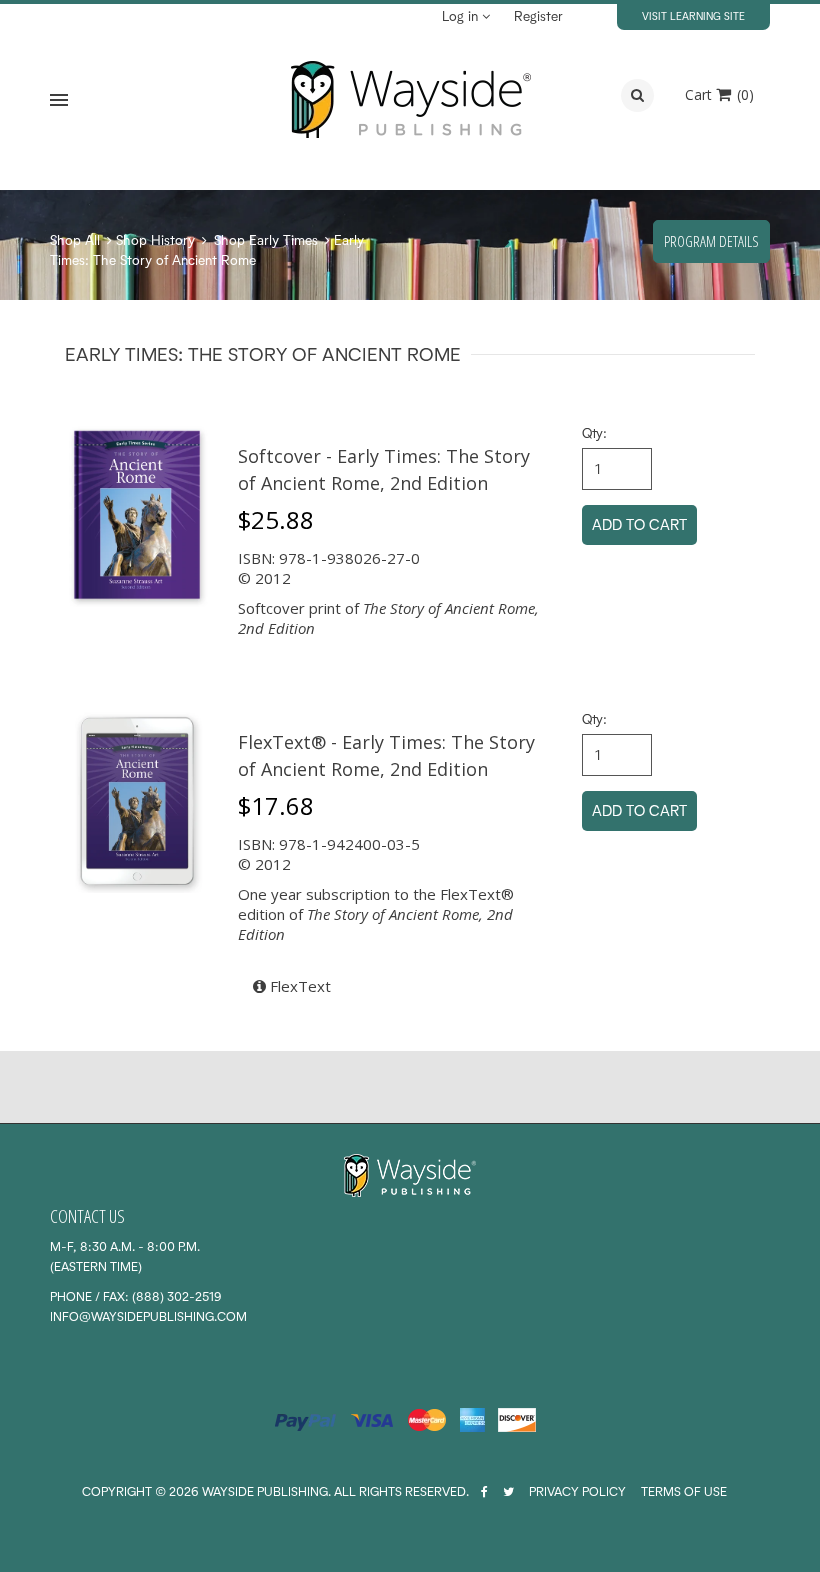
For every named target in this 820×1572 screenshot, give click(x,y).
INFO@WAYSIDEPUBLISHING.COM (148, 1316)
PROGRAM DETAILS (711, 241)
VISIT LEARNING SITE (693, 16)
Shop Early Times (266, 240)
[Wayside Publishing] (410, 100)
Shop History (155, 240)
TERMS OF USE (684, 1491)
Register (538, 16)
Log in (462, 16)
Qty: (594, 433)
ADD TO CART (639, 524)
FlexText (298, 986)
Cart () (719, 94)
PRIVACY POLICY (577, 1491)
